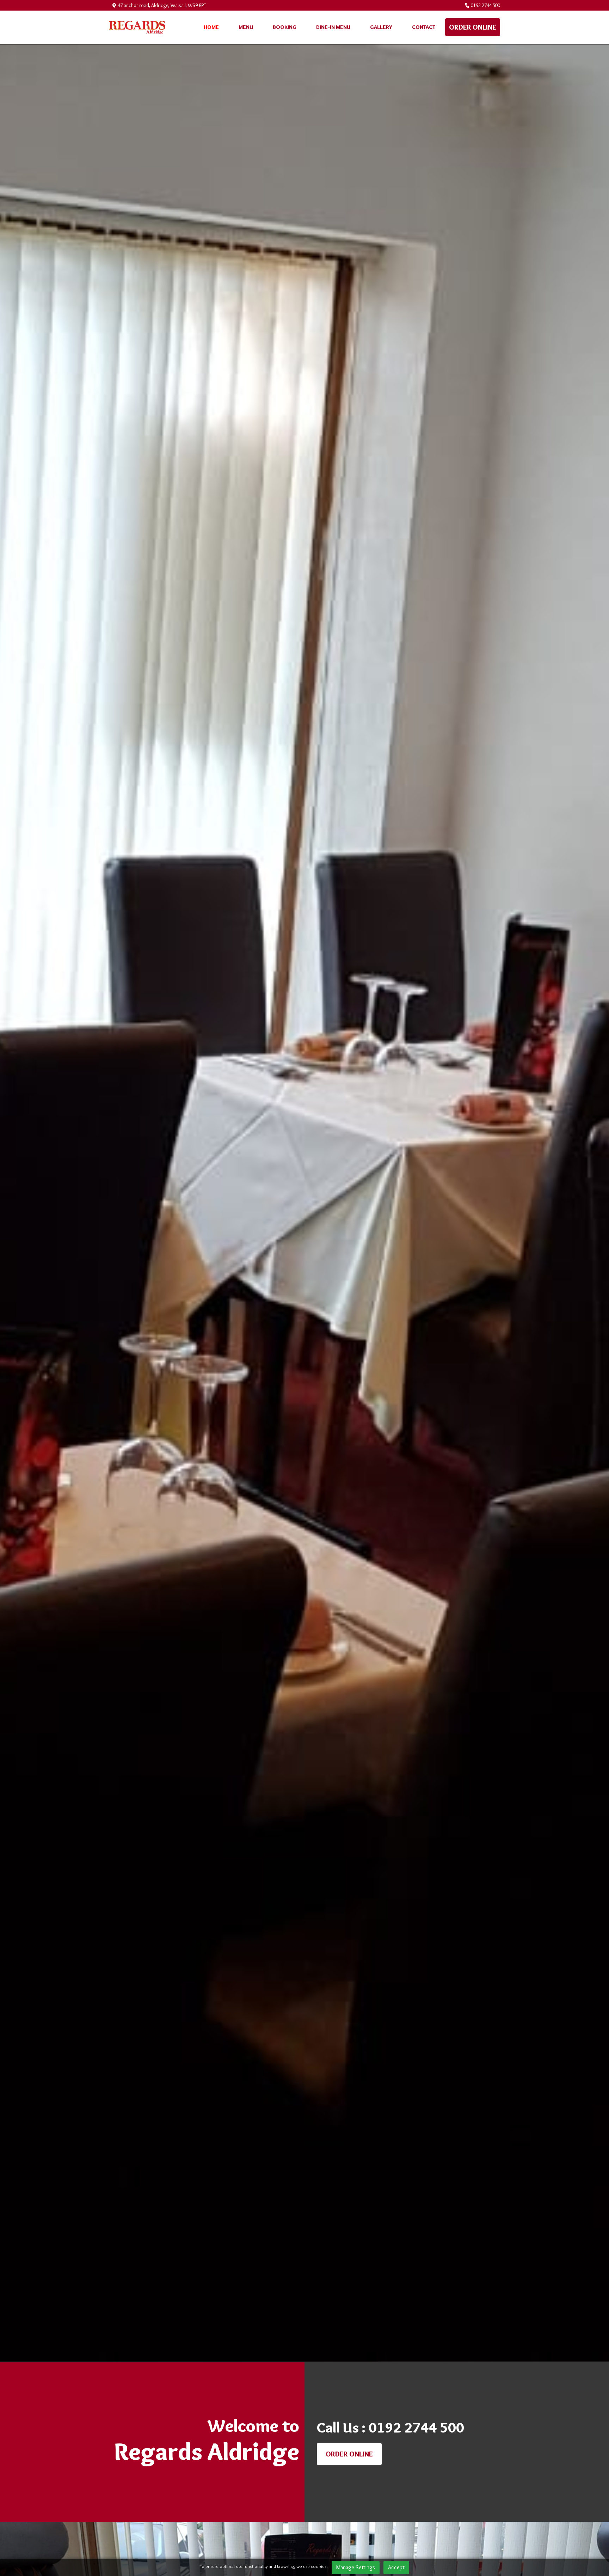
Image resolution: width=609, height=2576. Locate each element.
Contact (424, 27)
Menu (246, 27)
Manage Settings (356, 2567)
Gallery (381, 27)
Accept (396, 2567)
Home (211, 27)
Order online (473, 27)
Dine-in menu (333, 27)
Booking (285, 27)
